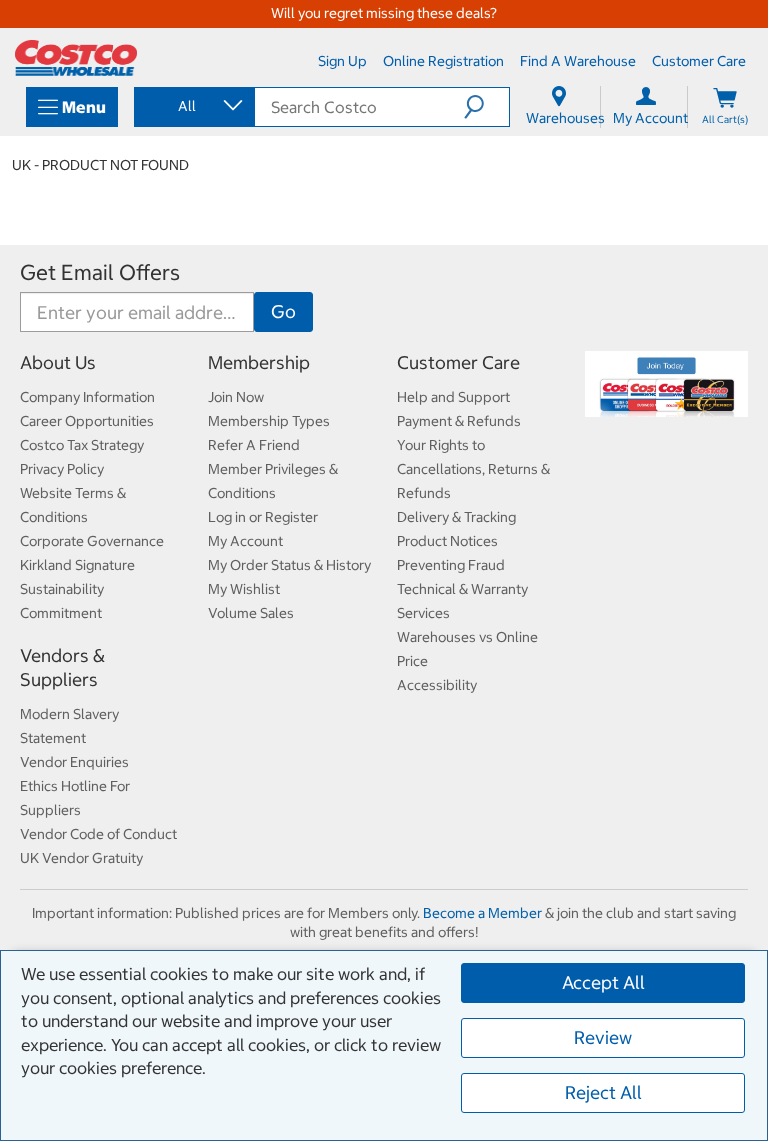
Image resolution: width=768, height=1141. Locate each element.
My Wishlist (244, 589)
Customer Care (458, 362)
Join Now (236, 397)
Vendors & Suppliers (62, 667)
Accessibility (437, 685)
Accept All (603, 982)
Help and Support (453, 397)
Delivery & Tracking (456, 517)
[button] (486, 107)
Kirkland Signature (77, 565)
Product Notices (447, 541)
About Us (58, 362)
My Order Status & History (289, 565)
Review (603, 1037)
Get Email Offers (100, 272)
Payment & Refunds (459, 421)
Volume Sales (251, 613)
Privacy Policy (62, 469)
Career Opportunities (87, 421)
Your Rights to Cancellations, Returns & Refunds (473, 469)
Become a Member (482, 913)
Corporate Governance (92, 541)
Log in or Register (263, 517)
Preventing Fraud (451, 565)
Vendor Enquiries (74, 762)
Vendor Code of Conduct (98, 834)
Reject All (603, 1092)
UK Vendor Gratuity (81, 858)
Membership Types (269, 421)
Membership (259, 362)
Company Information (87, 397)
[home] (76, 58)
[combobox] (193, 106)
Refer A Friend (254, 445)
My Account (245, 541)
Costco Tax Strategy (82, 445)
